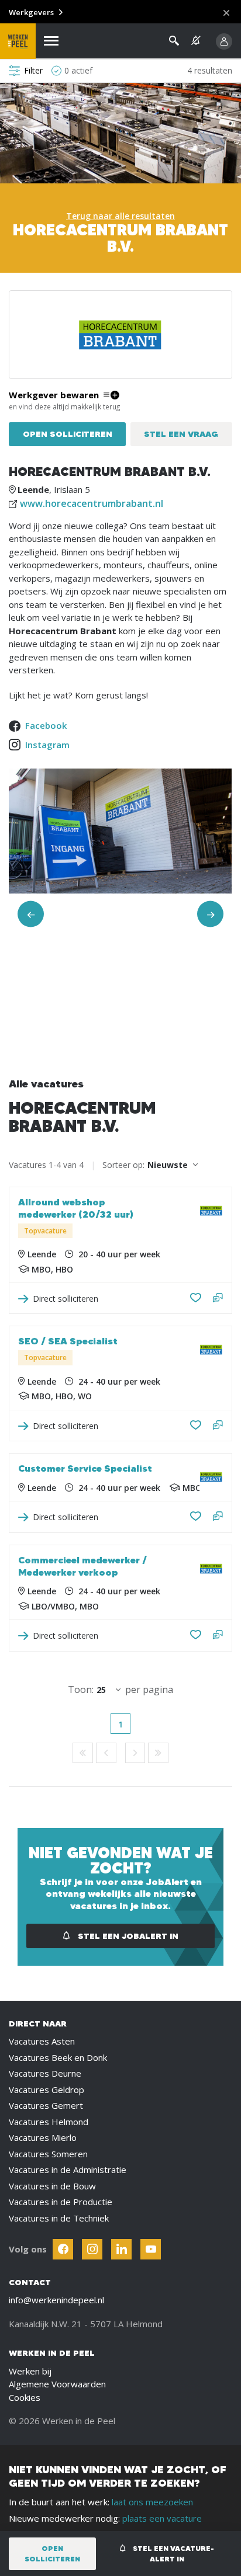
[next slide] (210, 914)
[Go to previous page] (106, 1753)
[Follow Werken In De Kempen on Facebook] (63, 2249)
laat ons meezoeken (152, 2502)
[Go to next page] (135, 1753)
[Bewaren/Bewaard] (196, 1298)
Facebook (46, 725)
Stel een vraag (181, 434)
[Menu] (51, 41)
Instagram (47, 745)
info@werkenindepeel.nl (56, 2300)
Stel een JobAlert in (127, 1936)
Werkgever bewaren (54, 395)
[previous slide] (31, 914)
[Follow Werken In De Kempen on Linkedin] (121, 2249)
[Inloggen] (224, 41)
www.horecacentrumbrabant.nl (92, 503)
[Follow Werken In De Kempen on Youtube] (151, 2249)
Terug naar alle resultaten (120, 216)
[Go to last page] (158, 1753)
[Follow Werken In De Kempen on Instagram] (92, 2249)
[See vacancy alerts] (196, 41)
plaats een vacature (162, 2518)
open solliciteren (52, 2554)
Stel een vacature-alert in (173, 2554)
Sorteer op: (123, 1165)
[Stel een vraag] (218, 1299)
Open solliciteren (68, 434)
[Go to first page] (83, 1753)
